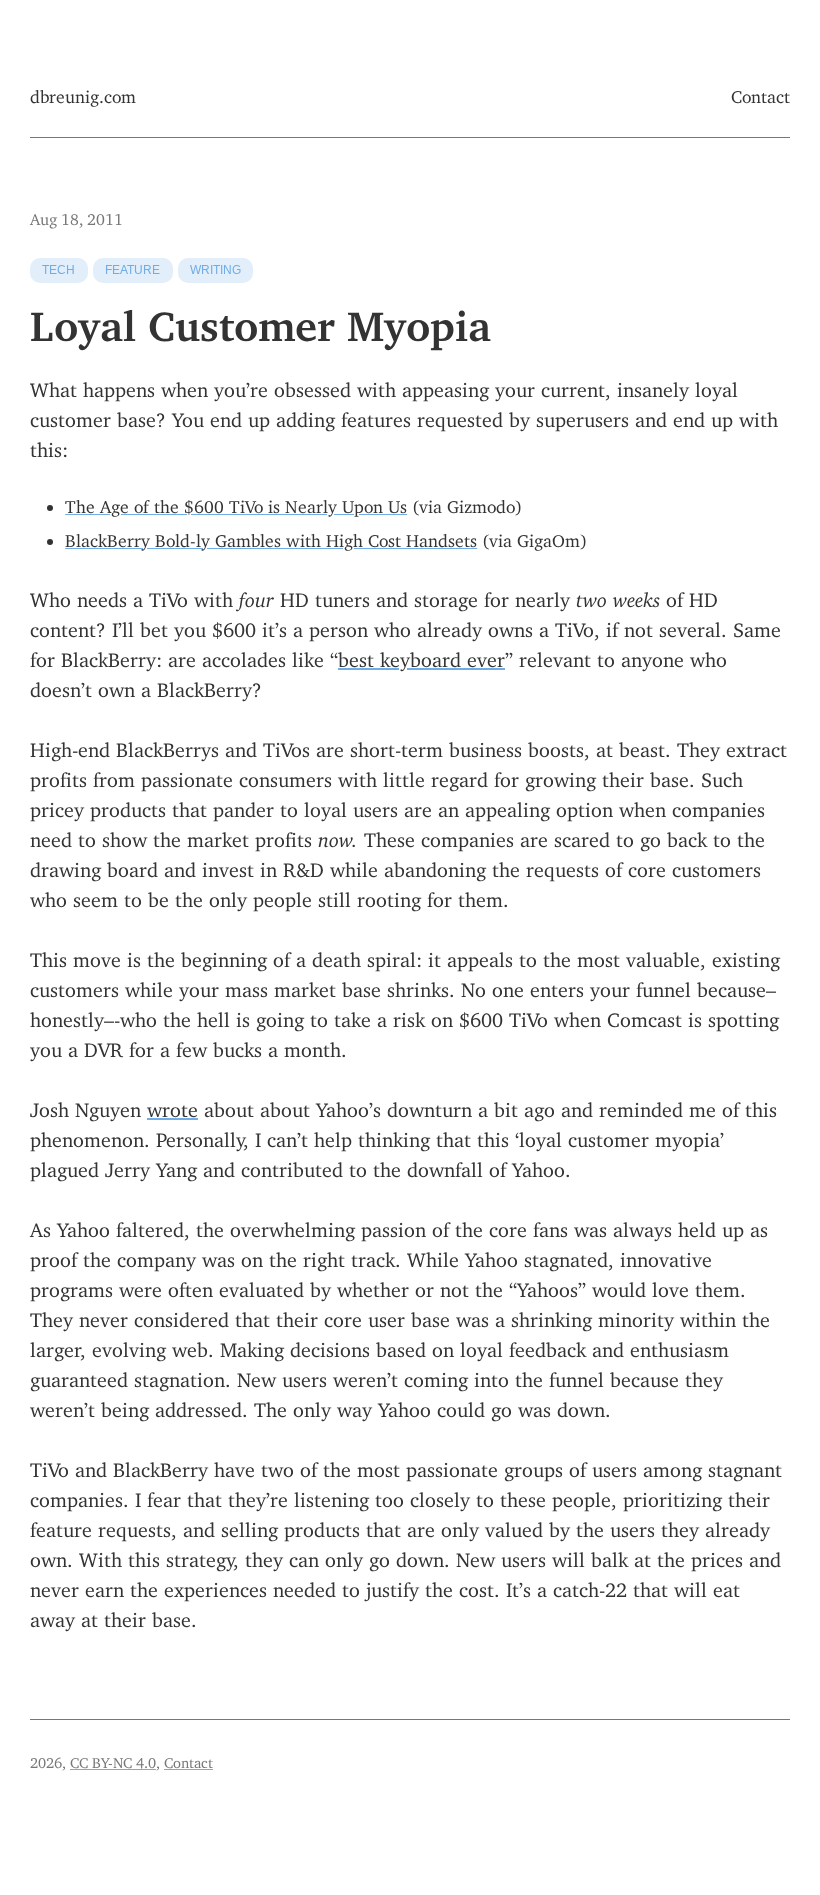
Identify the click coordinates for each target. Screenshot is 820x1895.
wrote (172, 1104)
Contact (760, 92)
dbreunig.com (83, 92)
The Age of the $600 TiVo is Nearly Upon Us (236, 502)
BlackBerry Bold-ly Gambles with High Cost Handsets (271, 536)
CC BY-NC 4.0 (113, 1759)
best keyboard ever (421, 654)
